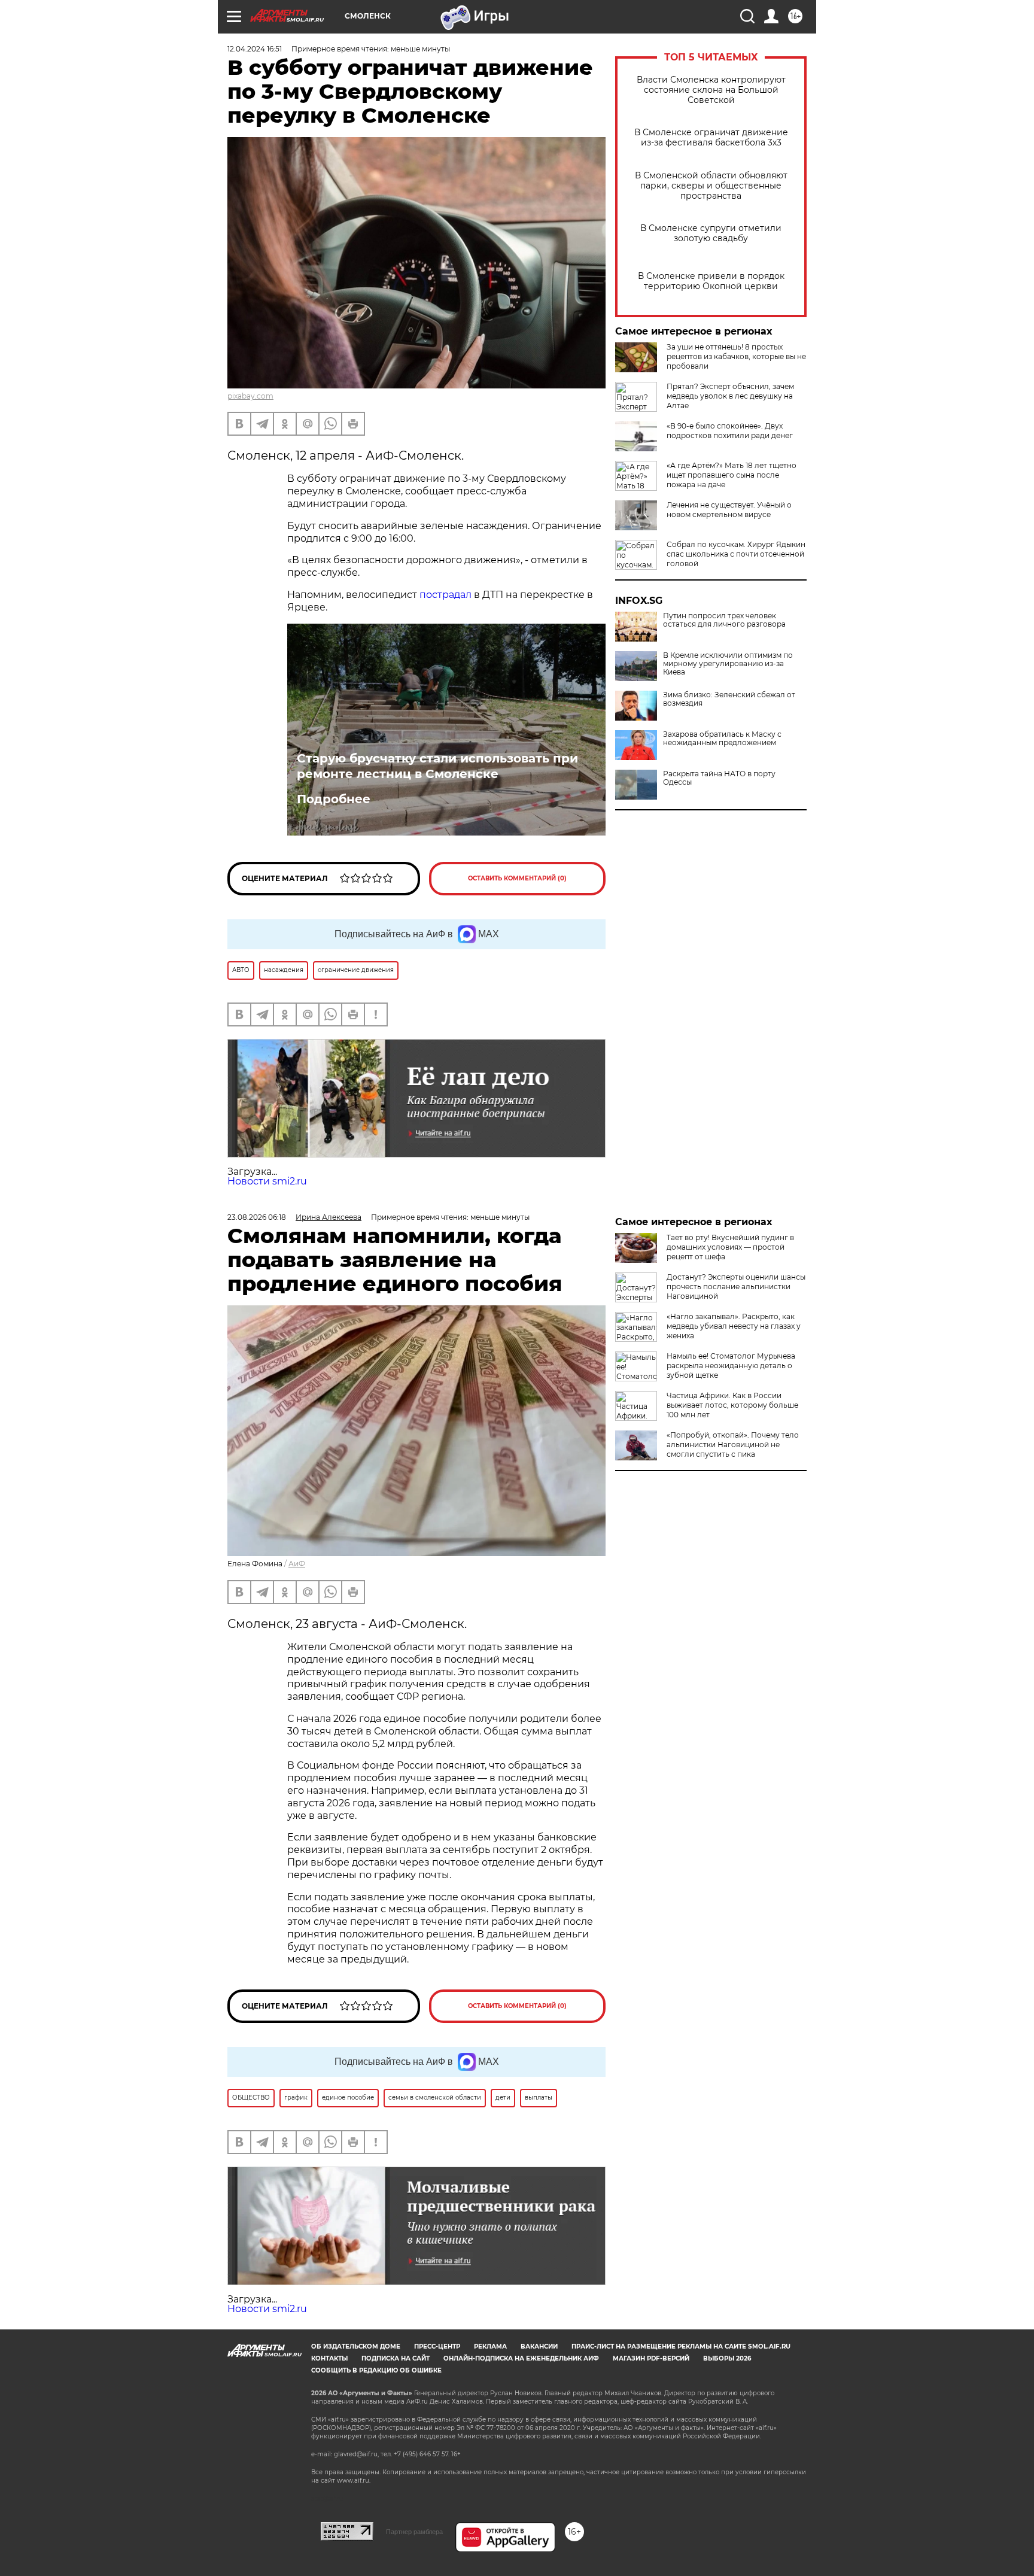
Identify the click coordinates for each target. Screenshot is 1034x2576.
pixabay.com (250, 396)
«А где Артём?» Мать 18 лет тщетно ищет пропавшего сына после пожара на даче (732, 475)
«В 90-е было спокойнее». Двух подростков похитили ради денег (730, 431)
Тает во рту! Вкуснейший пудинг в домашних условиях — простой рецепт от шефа (730, 1247)
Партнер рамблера (414, 2532)
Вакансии (539, 2346)
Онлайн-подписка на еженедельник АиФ (521, 2358)
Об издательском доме (356, 2346)
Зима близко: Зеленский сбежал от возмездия (729, 699)
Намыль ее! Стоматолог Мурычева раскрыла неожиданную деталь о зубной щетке (731, 1366)
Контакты (329, 2358)
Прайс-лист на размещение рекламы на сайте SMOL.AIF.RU (681, 2346)
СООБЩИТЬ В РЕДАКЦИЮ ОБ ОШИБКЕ (376, 2370)
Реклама (490, 2346)
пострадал (445, 595)
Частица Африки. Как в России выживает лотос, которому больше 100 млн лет (732, 1405)
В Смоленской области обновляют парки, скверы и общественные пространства (711, 186)
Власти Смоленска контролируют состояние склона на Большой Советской (711, 90)
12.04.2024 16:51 (255, 49)
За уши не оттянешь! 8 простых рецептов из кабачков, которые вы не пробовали (736, 356)
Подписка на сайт (396, 2358)
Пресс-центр (437, 2346)
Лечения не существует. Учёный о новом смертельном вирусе (729, 510)
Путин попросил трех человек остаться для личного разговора (724, 620)
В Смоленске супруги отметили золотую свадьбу (711, 233)
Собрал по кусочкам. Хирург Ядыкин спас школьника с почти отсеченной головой (736, 554)
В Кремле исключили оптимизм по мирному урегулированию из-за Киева (728, 664)
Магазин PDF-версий (651, 2358)
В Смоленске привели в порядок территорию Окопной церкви (711, 281)
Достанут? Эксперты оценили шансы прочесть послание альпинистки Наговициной (736, 1287)
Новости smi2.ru (267, 1181)
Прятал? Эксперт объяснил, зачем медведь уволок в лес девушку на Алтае (730, 396)
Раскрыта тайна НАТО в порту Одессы (719, 778)
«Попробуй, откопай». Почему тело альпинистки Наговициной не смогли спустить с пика (733, 1445)
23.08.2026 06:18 (257, 1217)
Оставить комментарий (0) (517, 878)
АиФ (297, 1564)
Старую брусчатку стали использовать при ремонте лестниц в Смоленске (437, 766)
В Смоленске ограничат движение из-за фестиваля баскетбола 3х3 (711, 138)
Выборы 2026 (727, 2358)
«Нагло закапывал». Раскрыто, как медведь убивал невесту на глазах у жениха (734, 1326)
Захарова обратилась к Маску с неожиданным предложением (722, 739)
